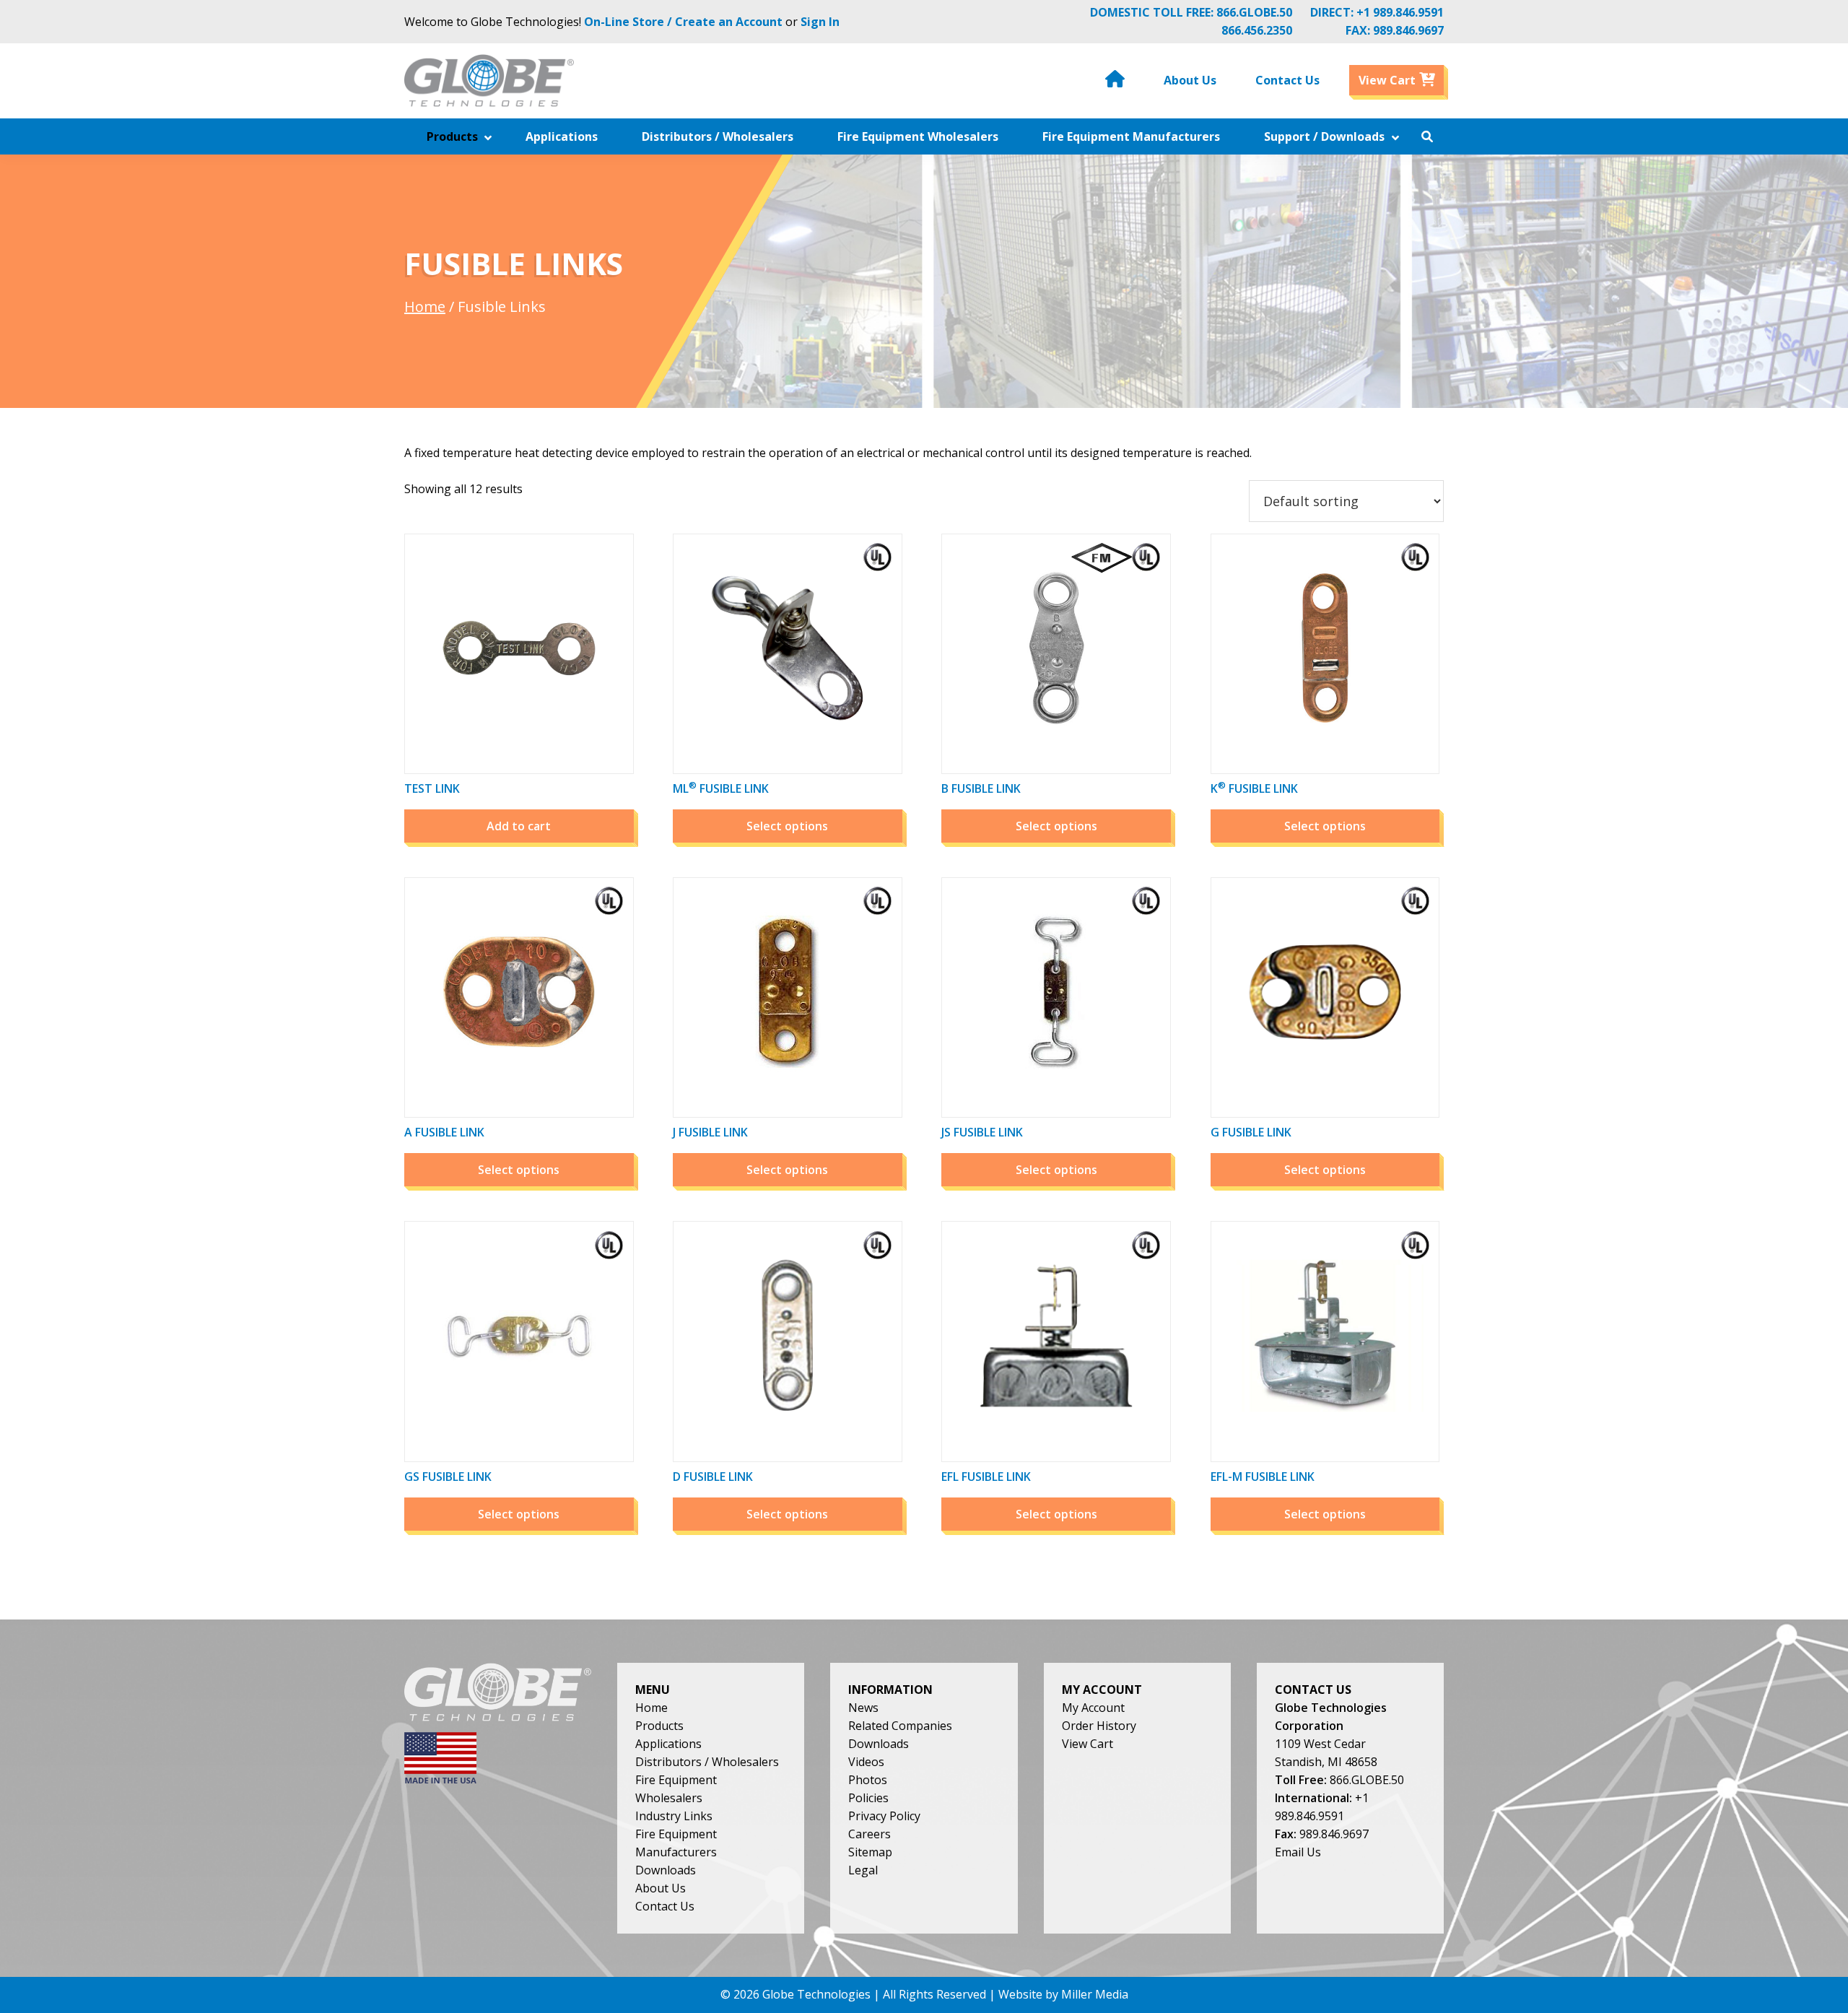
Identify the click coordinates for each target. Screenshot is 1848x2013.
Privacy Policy (884, 1816)
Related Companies (900, 1726)
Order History (1099, 1726)
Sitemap (870, 1852)
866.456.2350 (1257, 30)
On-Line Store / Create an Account (683, 22)
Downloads (666, 1870)
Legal (863, 1870)
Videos (866, 1762)
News (863, 1708)
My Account (1093, 1708)
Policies (868, 1798)
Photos (868, 1780)
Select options (787, 826)
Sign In (820, 22)
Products (659, 1726)
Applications (668, 1744)
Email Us (1298, 1852)
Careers (869, 1834)
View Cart (1088, 1744)
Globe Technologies (816, 1994)
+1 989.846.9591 (1400, 12)
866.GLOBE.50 (1254, 12)
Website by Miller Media (1063, 1994)
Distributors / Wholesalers (707, 1762)
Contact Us (665, 1906)
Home (425, 306)
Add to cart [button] (519, 826)
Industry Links (674, 1816)
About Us (661, 1888)
